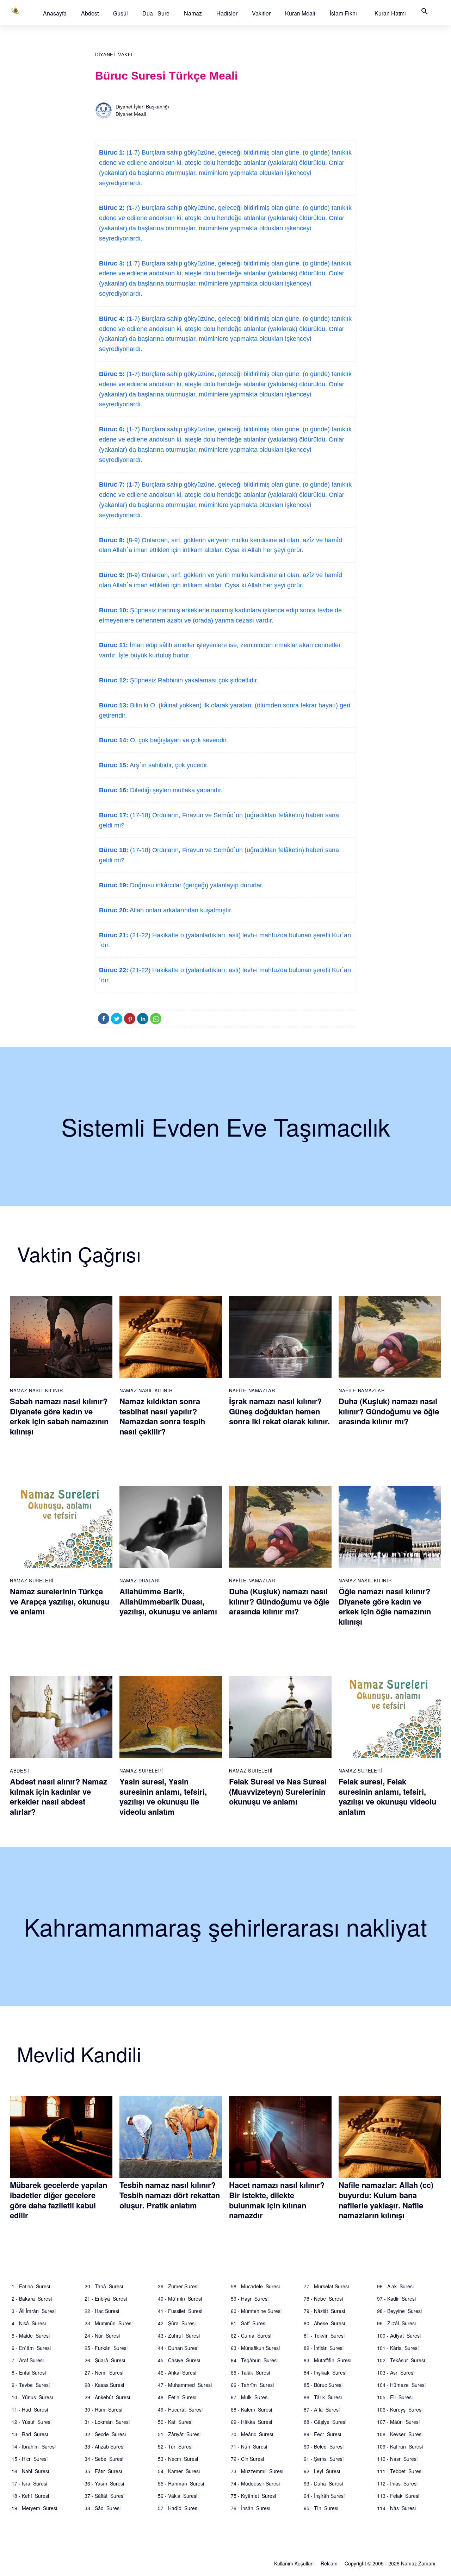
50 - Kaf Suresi (175, 2422)
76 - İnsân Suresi (251, 2508)
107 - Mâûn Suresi (398, 2422)
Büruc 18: (114, 850)
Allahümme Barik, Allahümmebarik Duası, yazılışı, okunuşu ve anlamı (168, 1601)
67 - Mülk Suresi (250, 2397)
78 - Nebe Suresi (323, 2299)
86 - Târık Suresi (323, 2397)
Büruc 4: (112, 319)
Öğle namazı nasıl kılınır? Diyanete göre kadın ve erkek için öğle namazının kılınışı (385, 1606)
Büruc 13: (114, 705)
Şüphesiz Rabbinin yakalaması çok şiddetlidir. (193, 680)
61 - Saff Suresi (249, 2323)
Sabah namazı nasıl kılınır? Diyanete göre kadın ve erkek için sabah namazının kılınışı (59, 1416)
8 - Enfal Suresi (29, 2372)
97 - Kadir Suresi (396, 2299)
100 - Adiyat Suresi (399, 2336)
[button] (55, 13)
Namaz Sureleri (32, 1580)
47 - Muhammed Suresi (185, 2385)
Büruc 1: (112, 152)
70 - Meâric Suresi (252, 2434)
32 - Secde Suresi (105, 2434)
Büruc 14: (114, 740)
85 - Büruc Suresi (323, 2385)
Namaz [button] (193, 13)
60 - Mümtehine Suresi (256, 2311)
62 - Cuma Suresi (251, 2336)
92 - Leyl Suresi (322, 2471)
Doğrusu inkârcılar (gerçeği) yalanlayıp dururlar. (196, 885)
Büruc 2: (112, 208)
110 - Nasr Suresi (397, 2459)
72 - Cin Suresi (247, 2459)
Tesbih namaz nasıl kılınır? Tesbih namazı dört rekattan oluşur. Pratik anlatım (170, 2195)
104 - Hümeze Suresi (401, 2385)
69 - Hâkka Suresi (251, 2422)
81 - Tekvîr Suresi (324, 2336)
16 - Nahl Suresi (30, 2471)
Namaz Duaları (140, 1580)
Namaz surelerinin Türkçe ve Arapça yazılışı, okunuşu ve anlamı (60, 1601)
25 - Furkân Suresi (106, 2348)
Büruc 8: (112, 540)
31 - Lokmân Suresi (107, 2422)
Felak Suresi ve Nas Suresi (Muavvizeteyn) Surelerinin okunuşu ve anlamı (278, 1791)
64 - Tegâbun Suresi (254, 2360)
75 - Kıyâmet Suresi (253, 2496)
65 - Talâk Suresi (250, 2372)
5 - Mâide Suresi (31, 2336)
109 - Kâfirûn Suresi (400, 2446)
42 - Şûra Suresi (177, 2323)
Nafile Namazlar (252, 1390)
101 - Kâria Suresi (398, 2348)
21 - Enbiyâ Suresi (106, 2299)
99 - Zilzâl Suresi (396, 2323)
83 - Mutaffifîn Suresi (328, 2360)
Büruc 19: (114, 885)
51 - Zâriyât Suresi (179, 2434)
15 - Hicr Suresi (30, 2459)
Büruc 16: (114, 790)
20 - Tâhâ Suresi (104, 2286)
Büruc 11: (113, 645)
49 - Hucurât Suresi (180, 2409)
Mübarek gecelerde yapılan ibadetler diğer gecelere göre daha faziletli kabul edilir (58, 2200)
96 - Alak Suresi (395, 2286)
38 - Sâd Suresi (103, 2508)
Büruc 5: (112, 374)
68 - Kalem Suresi (251, 2409)
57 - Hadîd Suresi (178, 2508)
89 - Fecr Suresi (322, 2434)
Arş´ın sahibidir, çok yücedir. (168, 765)
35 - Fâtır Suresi (103, 2471)
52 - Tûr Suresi (175, 2446)
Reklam (329, 2563)
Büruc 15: (114, 765)
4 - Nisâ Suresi (29, 2323)
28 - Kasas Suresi (104, 2385)
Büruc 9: (112, 575)
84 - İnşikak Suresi (325, 2372)
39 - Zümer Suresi (178, 2286)
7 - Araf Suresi (28, 2360)
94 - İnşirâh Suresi (324, 2496)
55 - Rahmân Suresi (181, 2483)
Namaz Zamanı (418, 2563)
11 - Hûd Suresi (30, 2409)
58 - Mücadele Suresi (255, 2286)
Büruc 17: (114, 815)
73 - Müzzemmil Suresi (257, 2471)
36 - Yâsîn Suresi (104, 2483)
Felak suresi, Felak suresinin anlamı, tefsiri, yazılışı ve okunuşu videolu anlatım (387, 1796)
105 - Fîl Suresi (395, 2397)
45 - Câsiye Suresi (179, 2360)
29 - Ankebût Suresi (107, 2397)
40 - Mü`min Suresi (180, 2299)
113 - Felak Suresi (398, 2496)
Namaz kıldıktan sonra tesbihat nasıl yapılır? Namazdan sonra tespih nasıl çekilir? (162, 1416)
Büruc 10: (114, 610)
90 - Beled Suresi (324, 2446)
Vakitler (261, 13)
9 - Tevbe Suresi (31, 2385)
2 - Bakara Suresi (32, 2299)
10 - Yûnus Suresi (32, 2397)
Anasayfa (55, 13)
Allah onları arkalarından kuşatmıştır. (180, 910)
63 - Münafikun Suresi (255, 2348)
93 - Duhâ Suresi (323, 2483)
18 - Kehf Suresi (30, 2496)
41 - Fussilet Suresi (180, 2311)
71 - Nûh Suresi (249, 2446)
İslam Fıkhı (343, 13)
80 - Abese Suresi (324, 2323)
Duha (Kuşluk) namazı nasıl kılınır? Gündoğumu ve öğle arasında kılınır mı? (389, 1411)
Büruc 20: (114, 910)
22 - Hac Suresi (102, 2311)
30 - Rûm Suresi (103, 2409)
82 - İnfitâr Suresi (324, 2348)
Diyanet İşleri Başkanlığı (142, 107)
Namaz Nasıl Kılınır (36, 1390)
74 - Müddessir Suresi (255, 2483)
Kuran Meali (300, 13)
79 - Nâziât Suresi (324, 2311)
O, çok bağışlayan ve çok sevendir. (178, 740)
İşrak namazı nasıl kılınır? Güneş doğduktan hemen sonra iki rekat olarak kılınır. (279, 1411)
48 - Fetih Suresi (177, 2397)
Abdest (90, 13)
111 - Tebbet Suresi (400, 2471)
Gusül (121, 13)
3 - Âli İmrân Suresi (34, 2311)
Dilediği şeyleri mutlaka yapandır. (175, 790)
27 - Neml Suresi (104, 2372)
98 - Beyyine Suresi (399, 2311)
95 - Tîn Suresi (321, 2508)
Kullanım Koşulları (294, 2563)
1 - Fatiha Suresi (31, 2286)
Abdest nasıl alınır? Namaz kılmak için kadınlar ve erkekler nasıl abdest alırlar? (58, 1796)
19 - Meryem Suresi (34, 2508)
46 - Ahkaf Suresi (177, 2372)
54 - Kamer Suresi (179, 2471)
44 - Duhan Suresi (178, 2348)
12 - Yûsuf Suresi (32, 2422)
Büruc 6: (112, 429)
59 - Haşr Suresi (250, 2299)
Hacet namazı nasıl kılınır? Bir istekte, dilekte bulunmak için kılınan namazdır (277, 2200)
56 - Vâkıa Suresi (178, 2496)
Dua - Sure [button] (156, 13)
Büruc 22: (114, 970)
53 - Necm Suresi (178, 2459)
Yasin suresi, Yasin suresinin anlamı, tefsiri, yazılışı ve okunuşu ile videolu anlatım (163, 1796)
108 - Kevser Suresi (400, 2434)
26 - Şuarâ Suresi (105, 2360)
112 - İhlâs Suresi (397, 2483)
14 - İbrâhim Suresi (34, 2446)
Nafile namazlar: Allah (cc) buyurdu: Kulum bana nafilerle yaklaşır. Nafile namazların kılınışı (386, 2200)
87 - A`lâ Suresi (322, 2409)
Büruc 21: (114, 935)
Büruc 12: (114, 680)
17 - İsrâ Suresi (29, 2483)
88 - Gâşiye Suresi (325, 2422)
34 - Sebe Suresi (104, 2459)
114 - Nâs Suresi (396, 2508)
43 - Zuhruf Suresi (179, 2336)
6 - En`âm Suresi (31, 2348)
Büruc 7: (112, 484)
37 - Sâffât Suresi (104, 2496)
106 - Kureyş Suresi (400, 2409)
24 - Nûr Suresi (102, 2336)
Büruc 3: (112, 263)
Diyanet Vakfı (114, 55)
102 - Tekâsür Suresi (401, 2360)
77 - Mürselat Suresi (326, 2286)
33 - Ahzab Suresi (104, 2446)
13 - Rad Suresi (30, 2434)
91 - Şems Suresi (324, 2459)
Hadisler (227, 13)
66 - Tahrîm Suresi (252, 2385)
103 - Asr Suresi (396, 2372)
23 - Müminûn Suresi (109, 2323)
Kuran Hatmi (390, 13)
